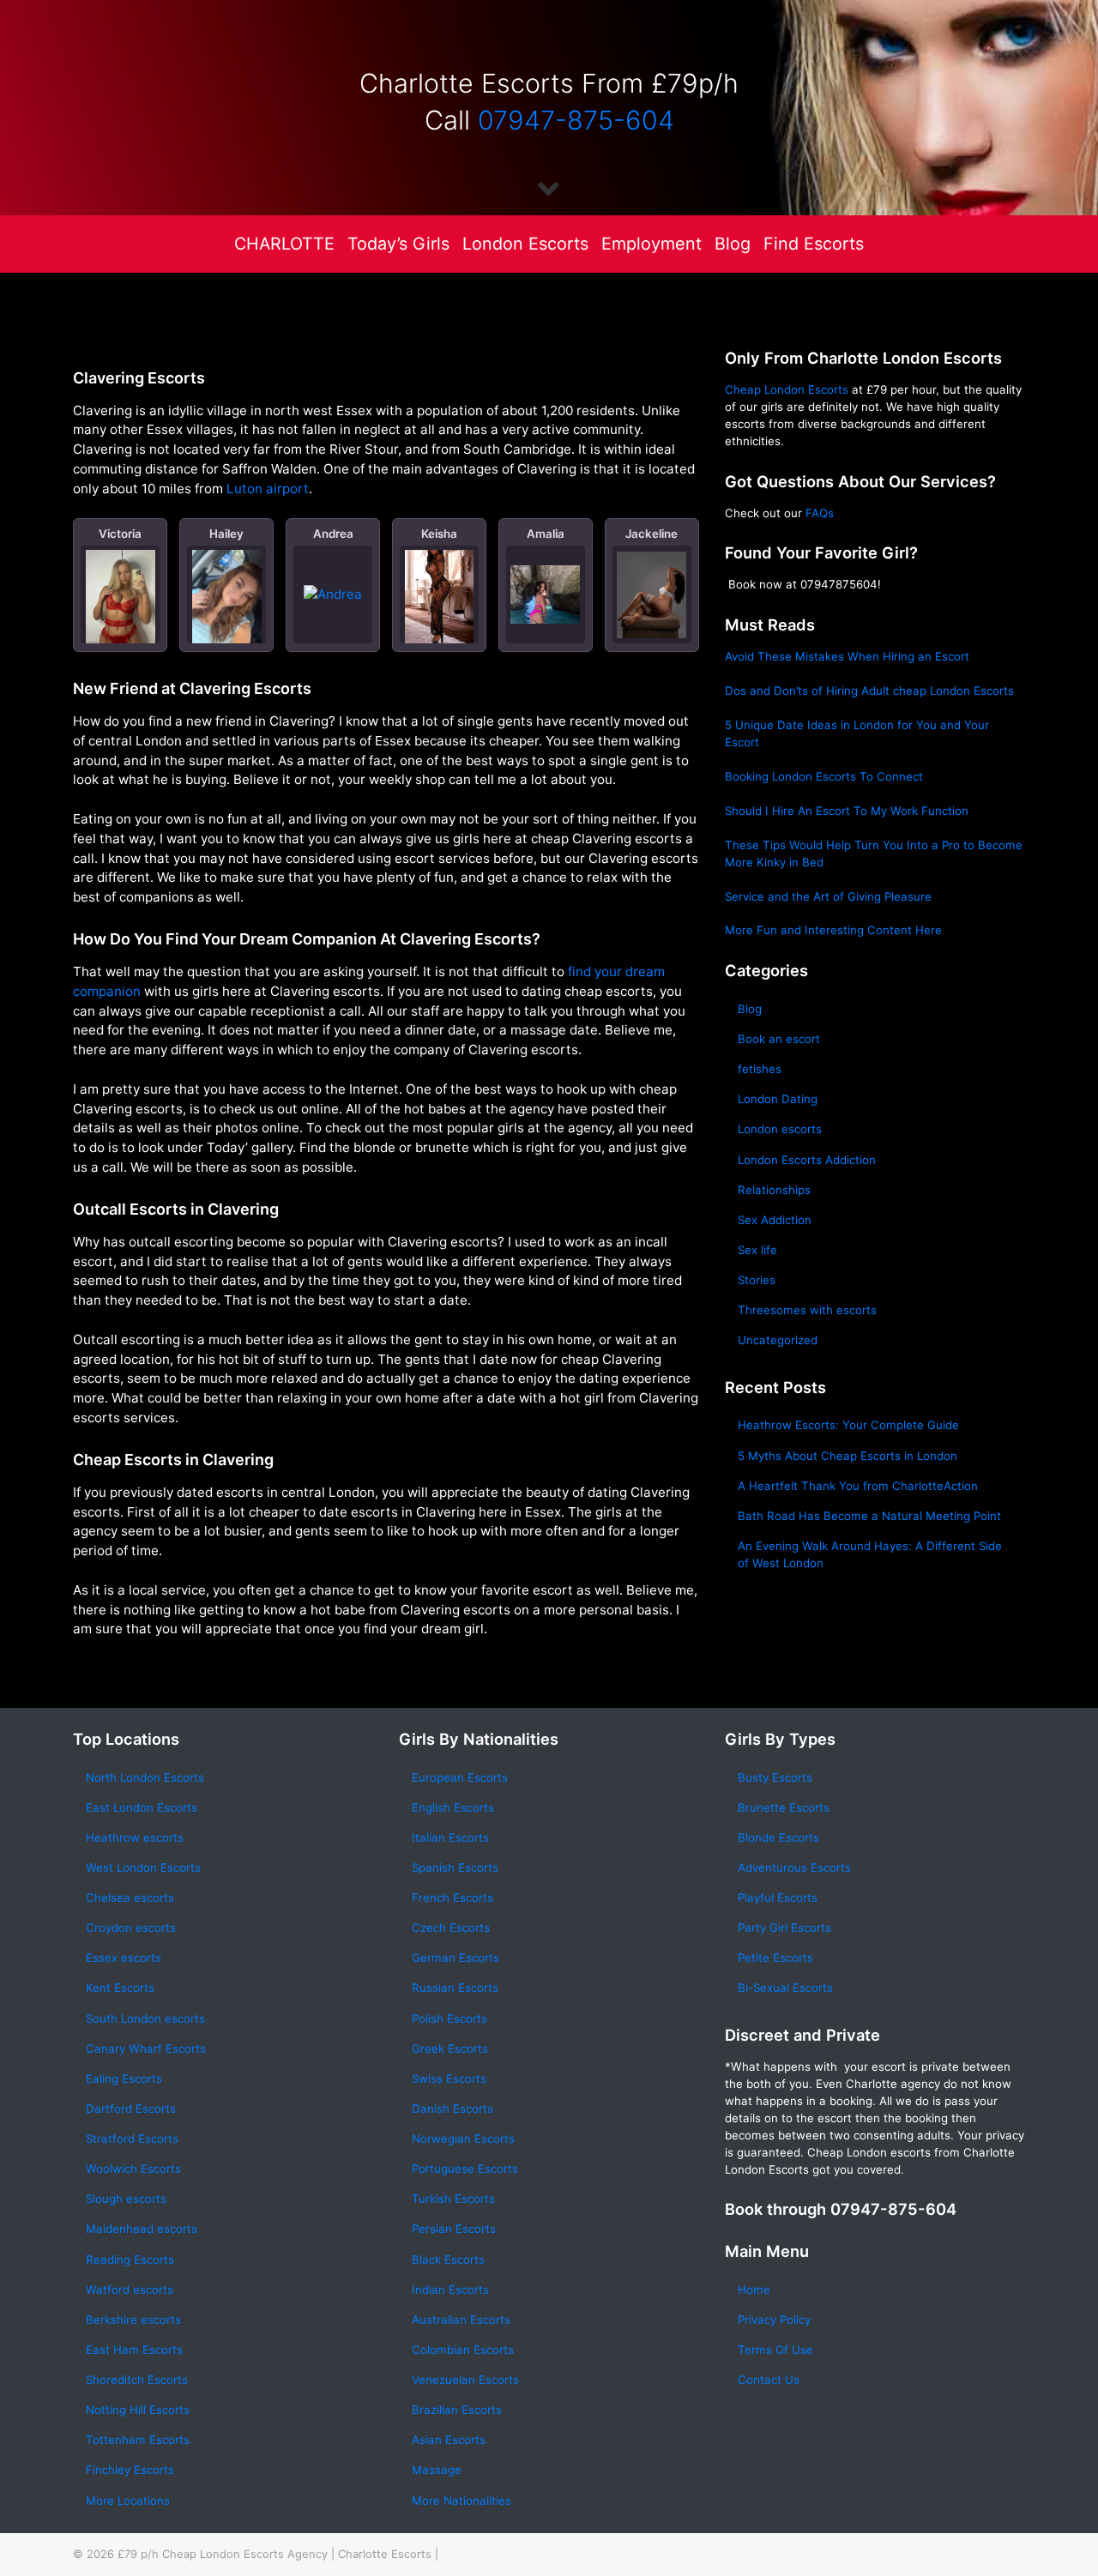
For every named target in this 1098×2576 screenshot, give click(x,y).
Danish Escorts (452, 2108)
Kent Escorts (120, 1988)
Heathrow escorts (135, 1837)
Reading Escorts (130, 2259)
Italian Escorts (450, 1837)
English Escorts (453, 1807)
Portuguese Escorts (465, 2169)
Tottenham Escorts (138, 2440)
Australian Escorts (461, 2320)
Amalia (546, 534)
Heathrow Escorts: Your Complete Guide (848, 1425)
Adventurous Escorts (794, 1867)
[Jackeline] (652, 594)
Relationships (774, 1190)
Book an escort (779, 1039)
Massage (437, 2470)
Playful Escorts (778, 1897)
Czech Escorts (451, 1927)
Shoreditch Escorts (137, 2380)
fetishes (760, 1069)
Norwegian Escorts (463, 2139)
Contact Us (769, 2380)
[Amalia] (545, 594)
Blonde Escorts (778, 1837)
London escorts (780, 1129)
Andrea (333, 534)
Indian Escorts (450, 2289)
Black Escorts (448, 2259)
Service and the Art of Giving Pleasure (828, 896)
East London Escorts (142, 1807)
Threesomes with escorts (807, 1310)
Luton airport (268, 489)
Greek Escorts (450, 2048)
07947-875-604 (576, 120)
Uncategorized (778, 1340)
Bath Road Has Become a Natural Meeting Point (869, 1516)
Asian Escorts (449, 2440)
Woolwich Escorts (133, 2169)
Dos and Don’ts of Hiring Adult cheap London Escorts (869, 691)
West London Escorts (143, 1867)
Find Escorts (814, 244)
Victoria (120, 534)
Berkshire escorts (133, 2320)
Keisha (439, 534)
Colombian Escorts (463, 2350)
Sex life (757, 1250)
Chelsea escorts (130, 1897)
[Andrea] (333, 594)
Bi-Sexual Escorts (785, 1988)
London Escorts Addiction (807, 1160)
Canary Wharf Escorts (146, 2048)
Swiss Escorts (449, 2078)
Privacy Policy (774, 2320)
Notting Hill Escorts (138, 2410)
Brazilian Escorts (457, 2410)
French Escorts (452, 1897)
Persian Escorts (454, 2229)
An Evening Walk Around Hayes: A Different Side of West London (870, 1554)
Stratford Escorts (132, 2139)
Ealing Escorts (124, 2078)
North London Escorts (145, 1777)
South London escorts (145, 2018)
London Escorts (525, 244)
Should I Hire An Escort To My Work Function (847, 811)
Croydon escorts (131, 1927)
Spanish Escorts (455, 1867)
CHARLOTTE (284, 244)
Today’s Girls (398, 244)
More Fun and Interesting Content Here (833, 930)
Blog (733, 244)
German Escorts (455, 1958)
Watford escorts (130, 2289)
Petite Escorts (775, 1958)
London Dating (778, 1099)
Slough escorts (126, 2199)
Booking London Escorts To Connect (824, 776)
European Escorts (460, 1777)
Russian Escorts (455, 1988)
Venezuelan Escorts (465, 2380)
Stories (757, 1280)
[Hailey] (227, 600)
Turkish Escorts (453, 2199)
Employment (652, 244)
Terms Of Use (775, 2350)
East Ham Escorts (134, 2350)
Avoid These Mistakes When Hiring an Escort (847, 656)
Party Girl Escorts (784, 1927)
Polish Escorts (449, 2018)
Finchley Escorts (130, 2470)
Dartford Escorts (131, 2108)
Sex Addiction (775, 1220)
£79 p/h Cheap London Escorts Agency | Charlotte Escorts (274, 2554)
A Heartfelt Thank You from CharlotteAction (858, 1486)
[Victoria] (121, 606)
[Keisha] (440, 597)
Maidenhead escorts (142, 2229)
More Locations (128, 2501)
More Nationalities (462, 2501)
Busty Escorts (775, 1777)
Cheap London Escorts (787, 389)
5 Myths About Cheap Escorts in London (848, 1456)
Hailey (226, 534)
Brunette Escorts (784, 1807)
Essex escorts (124, 1958)
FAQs (820, 513)
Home (754, 2289)
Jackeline (652, 534)
